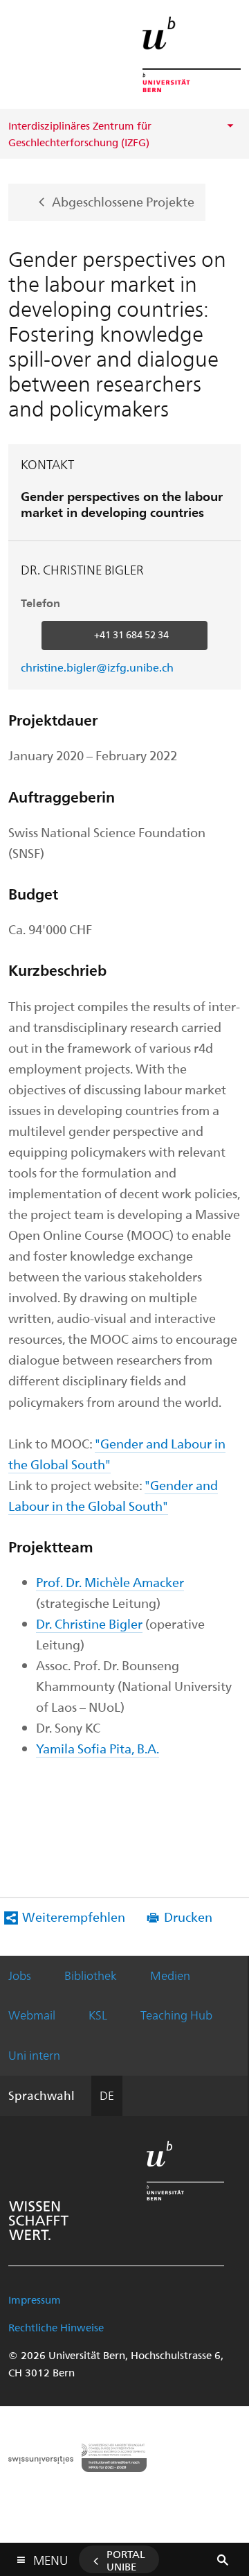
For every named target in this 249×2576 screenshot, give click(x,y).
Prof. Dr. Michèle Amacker (110, 1582)
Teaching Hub (176, 2015)
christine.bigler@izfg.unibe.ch (97, 667)
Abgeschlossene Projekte (123, 201)
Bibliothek (91, 1975)
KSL (98, 2015)
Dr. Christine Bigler (89, 1623)
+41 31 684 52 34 (131, 634)
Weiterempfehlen (74, 1917)
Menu (50, 2557)
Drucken (188, 1917)
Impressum (35, 2299)
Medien (170, 1975)
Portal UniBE (126, 2560)
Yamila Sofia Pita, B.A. (98, 1748)
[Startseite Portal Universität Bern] (192, 54)
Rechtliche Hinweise (56, 2327)
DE (107, 2095)
